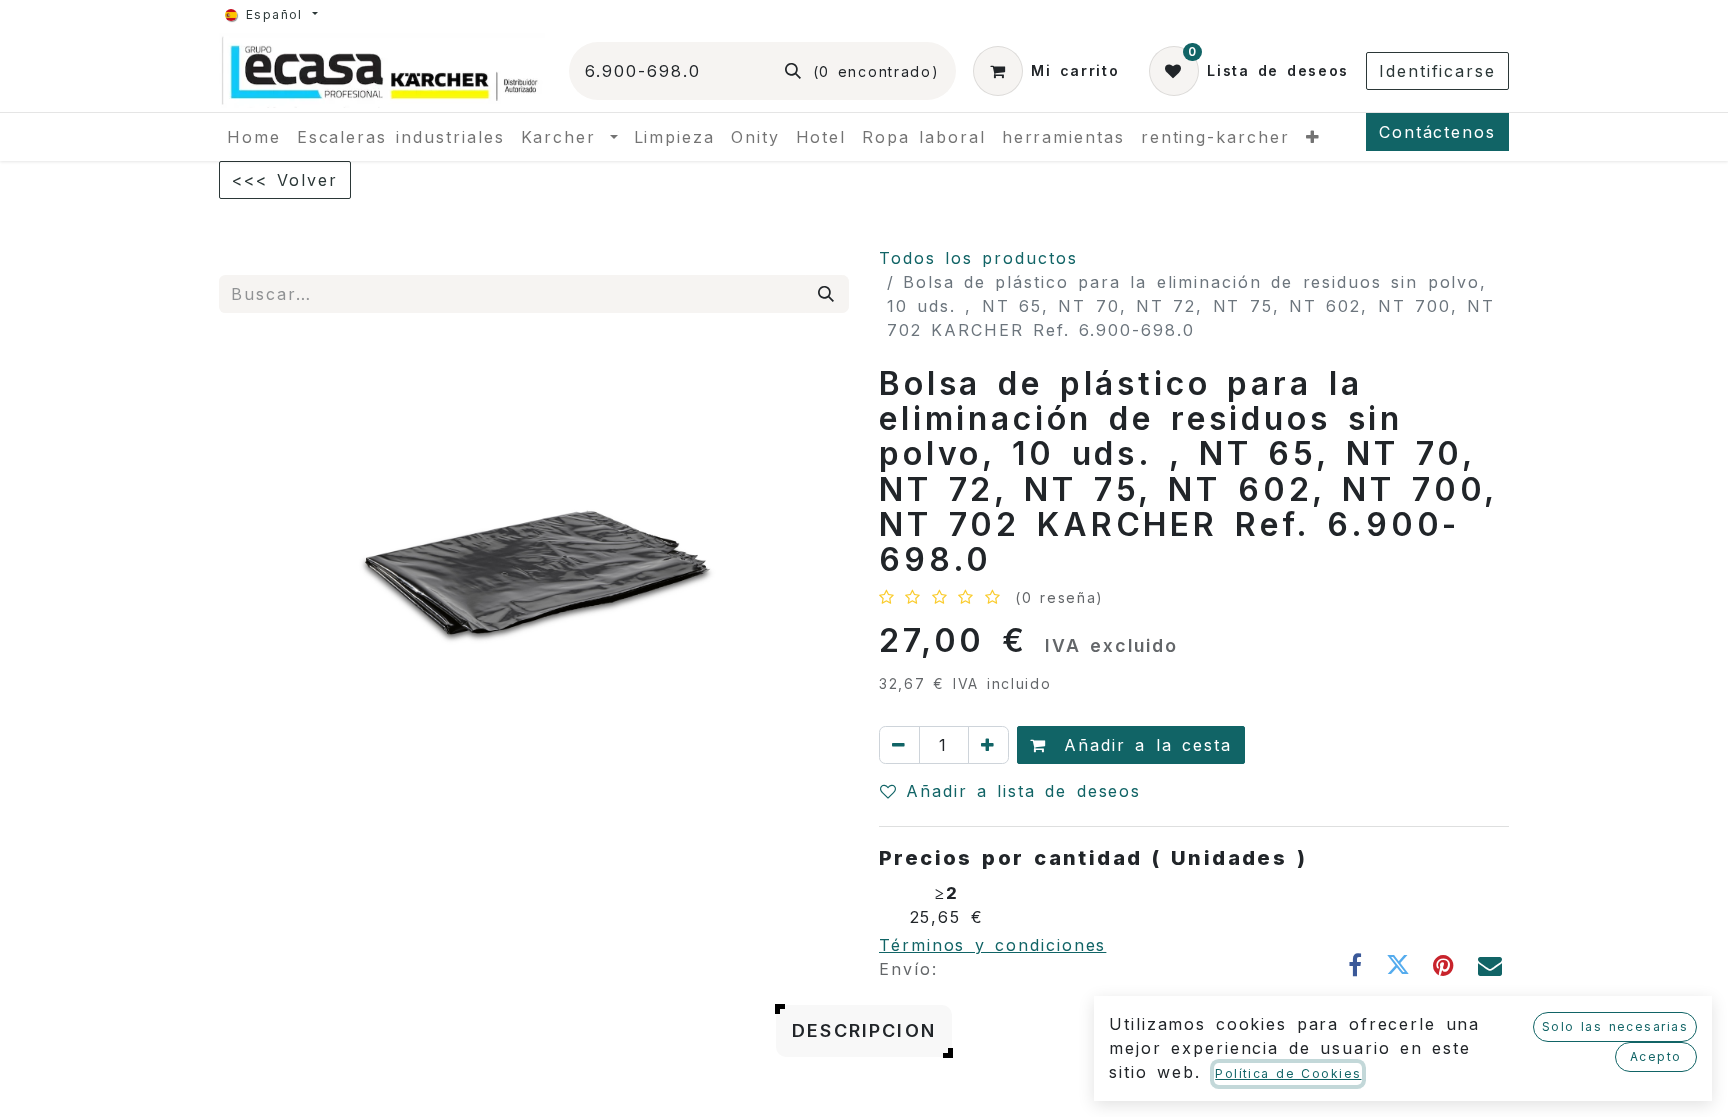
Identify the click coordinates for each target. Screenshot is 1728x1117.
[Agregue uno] (988, 745)
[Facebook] (1356, 965)
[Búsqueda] (827, 294)
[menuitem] (254, 137)
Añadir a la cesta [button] (1143, 745)
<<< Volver (285, 180)
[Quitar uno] (899, 745)
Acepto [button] (1656, 1056)
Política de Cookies (1288, 1073)
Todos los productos (978, 258)
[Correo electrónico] (1491, 965)
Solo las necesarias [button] (1615, 1026)
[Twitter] (1399, 965)
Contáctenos (1437, 132)
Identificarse (1437, 71)
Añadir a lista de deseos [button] (1023, 791)
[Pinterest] (1445, 965)
